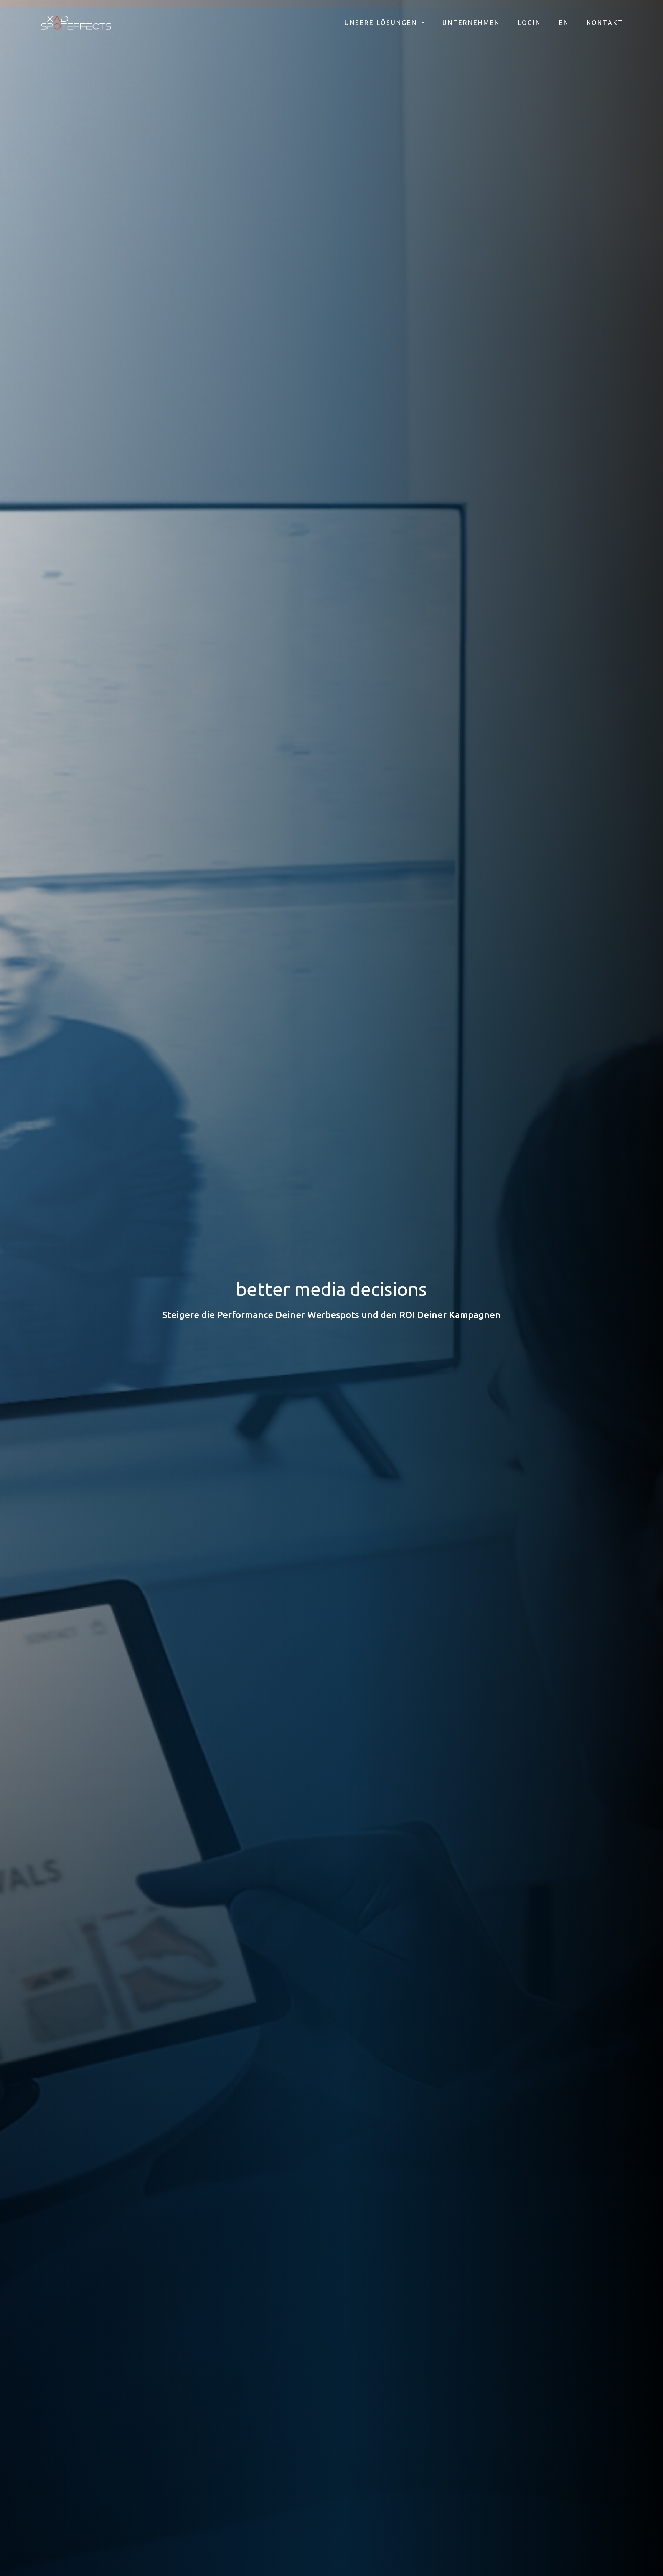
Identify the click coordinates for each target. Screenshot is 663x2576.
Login (529, 23)
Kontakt (605, 23)
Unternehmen (471, 23)
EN (564, 23)
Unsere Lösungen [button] (382, 23)
